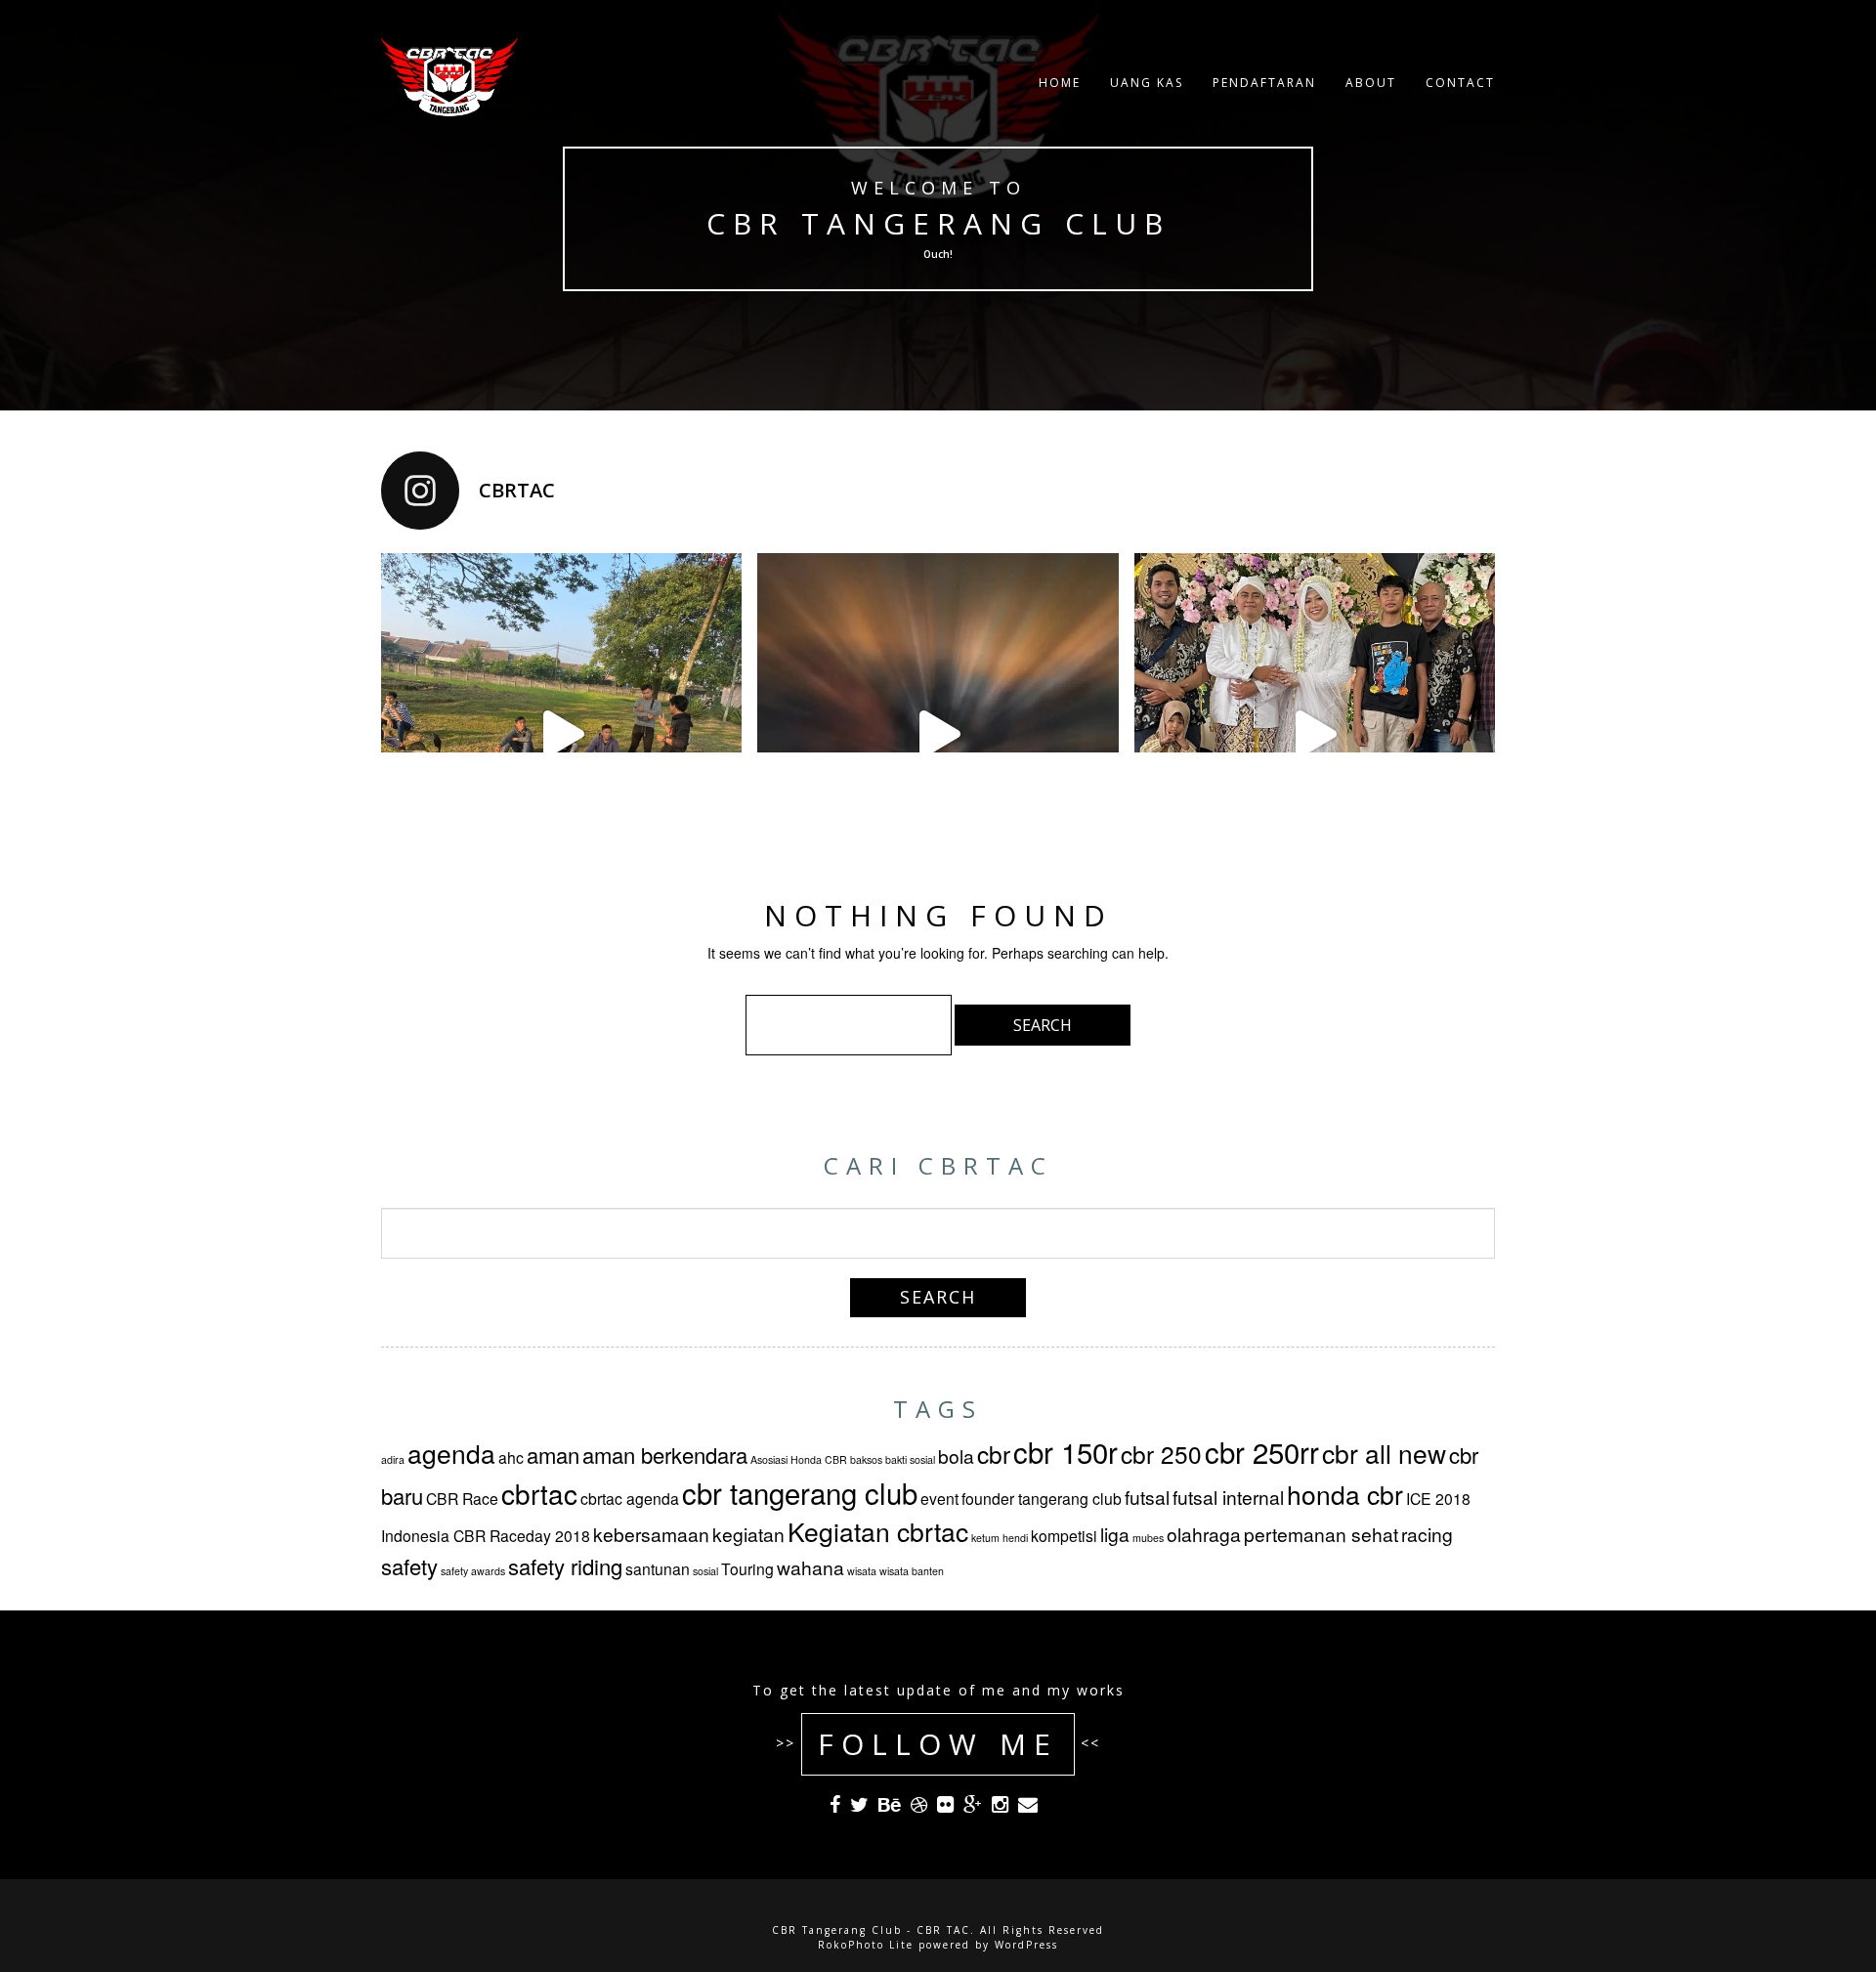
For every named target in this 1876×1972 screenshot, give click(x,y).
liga (1115, 1534)
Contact (1460, 83)
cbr (994, 1454)
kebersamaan (651, 1534)
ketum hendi (1000, 1538)
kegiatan (748, 1534)
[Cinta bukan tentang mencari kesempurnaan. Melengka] (1315, 733)
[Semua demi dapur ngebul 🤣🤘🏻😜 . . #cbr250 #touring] (561, 733)
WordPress (1026, 1945)
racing (1427, 1534)
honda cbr (1345, 1494)
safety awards (473, 1571)
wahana (810, 1567)
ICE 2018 (1438, 1498)
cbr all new (1384, 1453)
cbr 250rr (1262, 1451)
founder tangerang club (1042, 1498)
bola (956, 1456)
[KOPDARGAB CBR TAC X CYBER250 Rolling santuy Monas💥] (938, 733)
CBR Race (462, 1498)
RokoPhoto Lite (866, 1945)
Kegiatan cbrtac (878, 1531)
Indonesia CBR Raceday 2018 (486, 1535)
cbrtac (539, 1493)
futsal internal (1228, 1497)
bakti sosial (910, 1459)
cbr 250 (1161, 1454)
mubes (1148, 1538)
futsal (1147, 1497)
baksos (866, 1459)
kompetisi (1064, 1535)
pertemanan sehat (1321, 1534)
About (1371, 83)
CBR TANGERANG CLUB (938, 223)
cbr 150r (1066, 1451)
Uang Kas (1147, 83)
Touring (747, 1568)
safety (409, 1566)
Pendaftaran (1264, 83)
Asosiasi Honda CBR (799, 1459)
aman (553, 1455)
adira (393, 1459)
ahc (511, 1457)
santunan (658, 1568)
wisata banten (912, 1571)
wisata (862, 1571)
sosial (705, 1571)
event (939, 1498)
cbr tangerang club (800, 1492)
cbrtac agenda (630, 1498)
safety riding (565, 1566)
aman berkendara (665, 1455)
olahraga (1204, 1534)
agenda (451, 1453)
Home (1060, 83)
